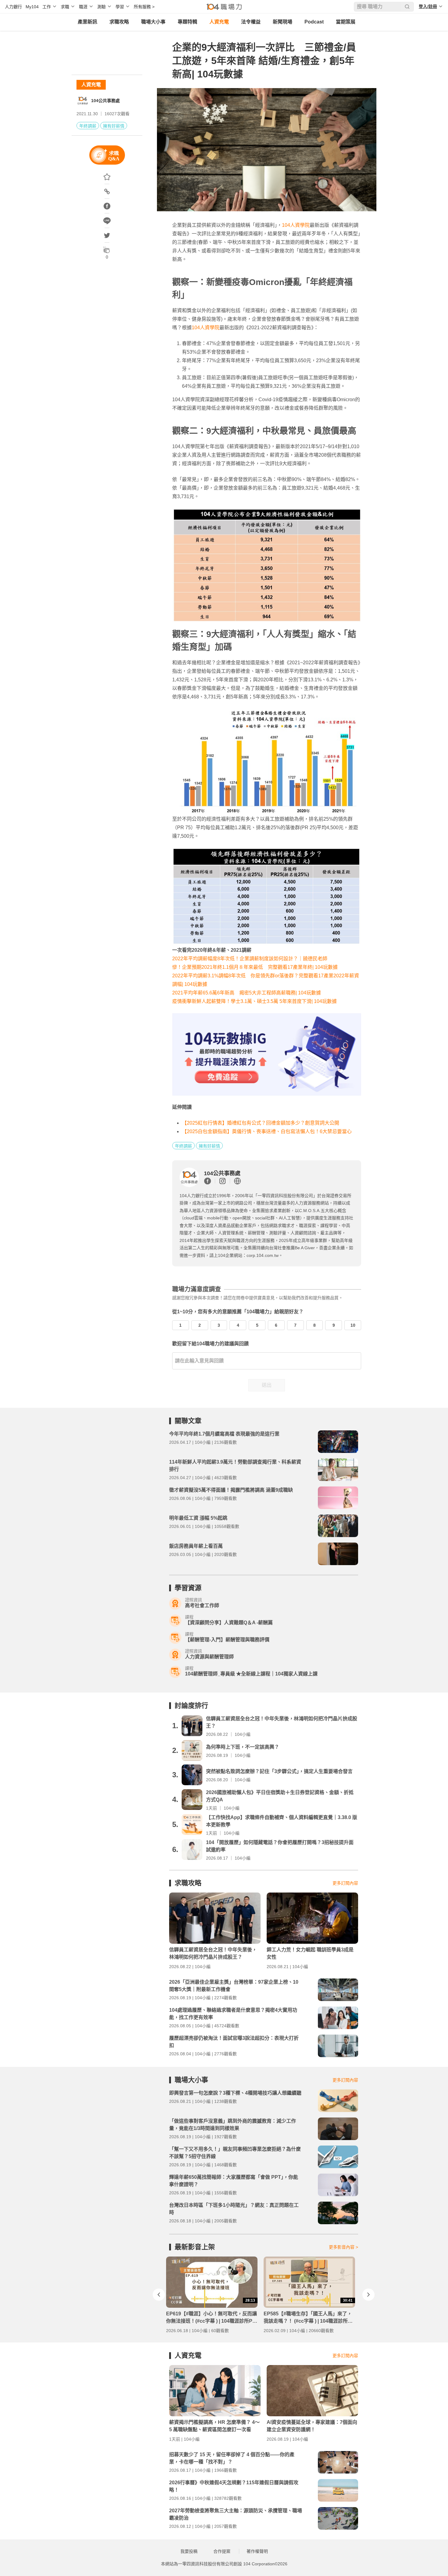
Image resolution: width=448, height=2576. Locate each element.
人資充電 (219, 22)
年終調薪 (88, 126)
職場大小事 (153, 22)
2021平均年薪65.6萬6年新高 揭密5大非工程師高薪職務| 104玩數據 (249, 993)
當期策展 (346, 22)
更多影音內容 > (343, 2247)
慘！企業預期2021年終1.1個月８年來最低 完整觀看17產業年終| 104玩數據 (257, 967)
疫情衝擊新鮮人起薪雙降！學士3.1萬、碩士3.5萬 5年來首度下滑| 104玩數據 (254, 1001)
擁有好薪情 (114, 126)
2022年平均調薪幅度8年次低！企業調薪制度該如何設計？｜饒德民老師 (250, 959)
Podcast (314, 22)
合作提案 (222, 2551)
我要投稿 (189, 2551)
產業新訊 (87, 22)
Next (368, 2295)
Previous (159, 2295)
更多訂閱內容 (345, 1883)
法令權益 (251, 22)
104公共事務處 (105, 101)
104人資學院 (296, 225)
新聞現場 (283, 22)
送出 (267, 1385)
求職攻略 (119, 22)
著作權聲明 (257, 2551)
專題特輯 (187, 22)
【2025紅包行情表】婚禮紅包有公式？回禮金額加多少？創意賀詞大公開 (261, 1123)
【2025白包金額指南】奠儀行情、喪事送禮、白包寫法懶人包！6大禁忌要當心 (267, 1131)
